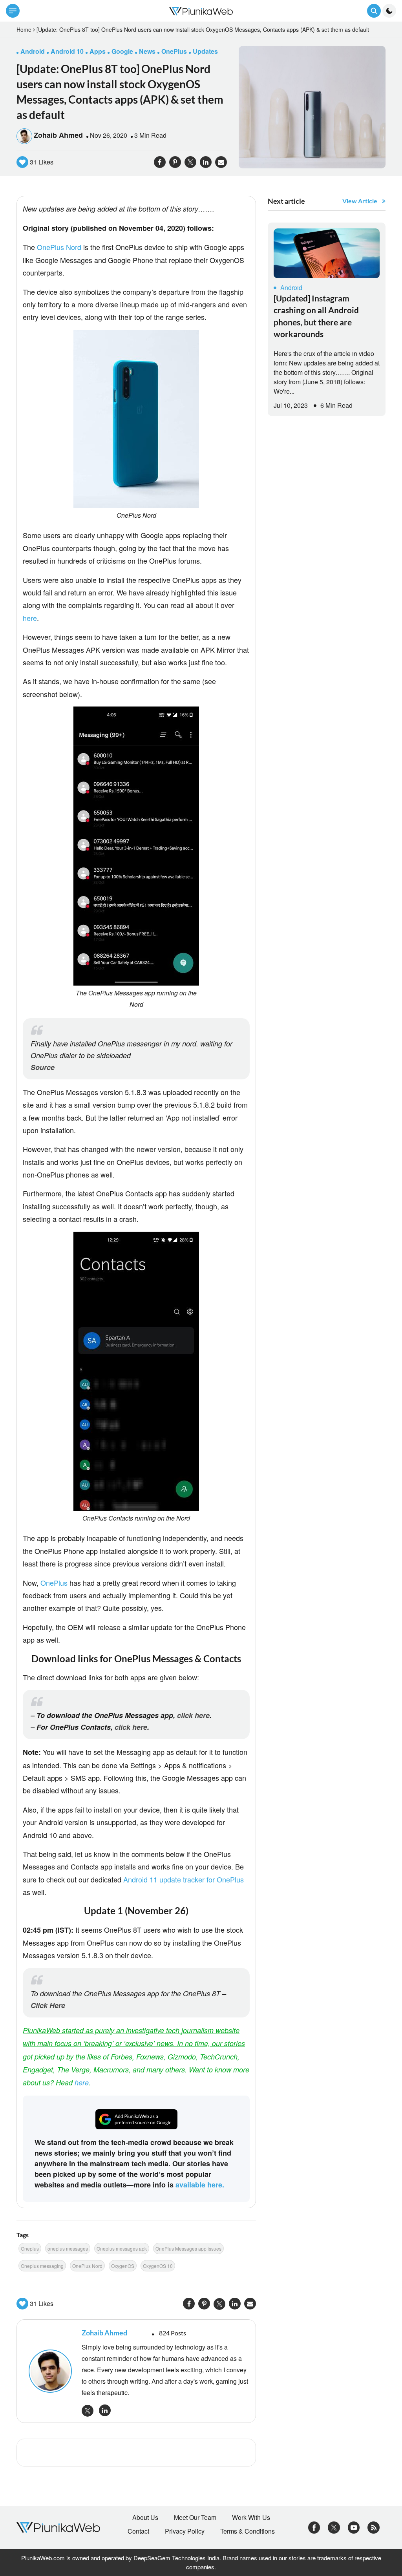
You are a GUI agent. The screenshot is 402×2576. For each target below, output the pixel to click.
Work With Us (251, 2518)
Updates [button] (205, 51)
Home (24, 29)
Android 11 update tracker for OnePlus (184, 1879)
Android (291, 288)
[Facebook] (314, 2527)
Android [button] (33, 51)
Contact (138, 2531)
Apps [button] (98, 51)
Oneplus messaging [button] (42, 2266)
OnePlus (54, 1583)
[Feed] (374, 2527)
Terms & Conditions (248, 2531)
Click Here (48, 2005)
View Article (360, 201)
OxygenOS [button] (123, 2266)
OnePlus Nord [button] (87, 2266)
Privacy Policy (185, 2531)
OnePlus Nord (59, 247)
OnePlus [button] (174, 51)
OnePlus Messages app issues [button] (188, 2248)
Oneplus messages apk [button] (122, 2248)
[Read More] (327, 253)
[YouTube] (354, 2527)
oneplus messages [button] (68, 2248)
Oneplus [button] (30, 2248)
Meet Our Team (195, 2518)
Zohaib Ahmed (58, 135)
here (30, 618)
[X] (334, 2527)
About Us (145, 2518)
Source (43, 1067)
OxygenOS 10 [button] (158, 2266)
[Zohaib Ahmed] (51, 2371)
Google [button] (122, 51)
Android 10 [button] (67, 51)
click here (193, 1715)
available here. (200, 2185)
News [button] (147, 51)
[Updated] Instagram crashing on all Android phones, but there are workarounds (316, 316)
